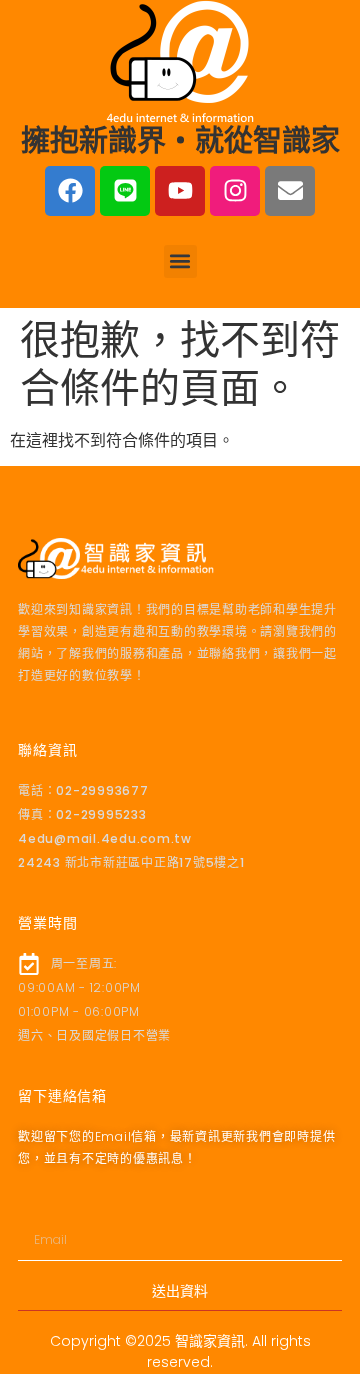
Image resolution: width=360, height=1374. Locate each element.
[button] (180, 261)
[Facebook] (70, 191)
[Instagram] (235, 191)
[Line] (125, 191)
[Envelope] (290, 191)
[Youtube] (180, 191)
